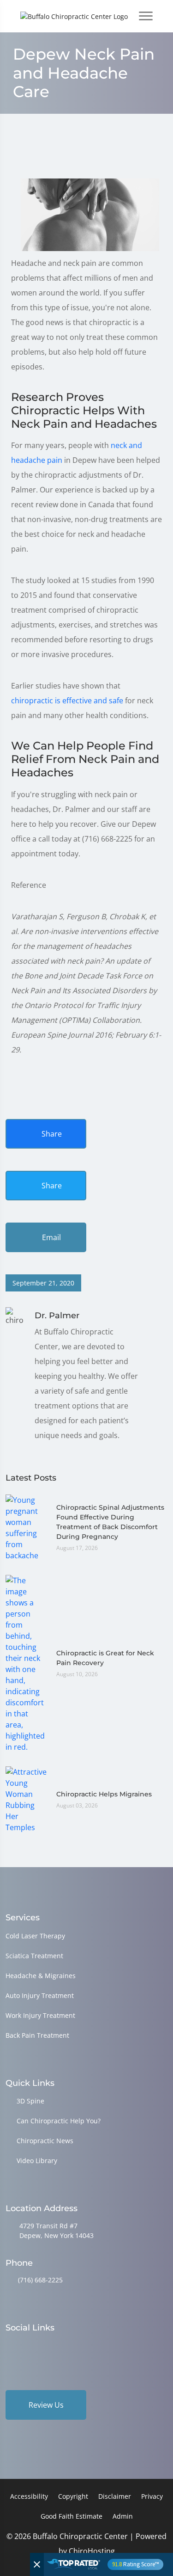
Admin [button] (123, 2516)
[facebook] (34, 2346)
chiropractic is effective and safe (67, 701)
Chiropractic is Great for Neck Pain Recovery (105, 1658)
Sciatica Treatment (34, 1956)
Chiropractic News (45, 2141)
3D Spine (30, 2101)
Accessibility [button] (29, 2496)
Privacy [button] (152, 2496)
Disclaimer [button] (115, 2496)
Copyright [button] (73, 2496)
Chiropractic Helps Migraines (104, 1794)
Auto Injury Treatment (40, 1995)
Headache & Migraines (41, 1976)
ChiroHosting (92, 2551)
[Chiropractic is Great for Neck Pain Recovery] (26, 1663)
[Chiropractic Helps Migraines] (26, 1799)
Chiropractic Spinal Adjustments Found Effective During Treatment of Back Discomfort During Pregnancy (110, 1522)
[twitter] (81, 2346)
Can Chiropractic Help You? (59, 2121)
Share (51, 1134)
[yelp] (57, 2346)
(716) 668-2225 (40, 2280)
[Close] (37, 2564)
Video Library (37, 2161)
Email (51, 1237)
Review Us (46, 2405)
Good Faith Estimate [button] (72, 2516)
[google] (10, 2346)
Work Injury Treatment (40, 2015)
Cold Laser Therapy (35, 1936)
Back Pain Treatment (37, 2035)
